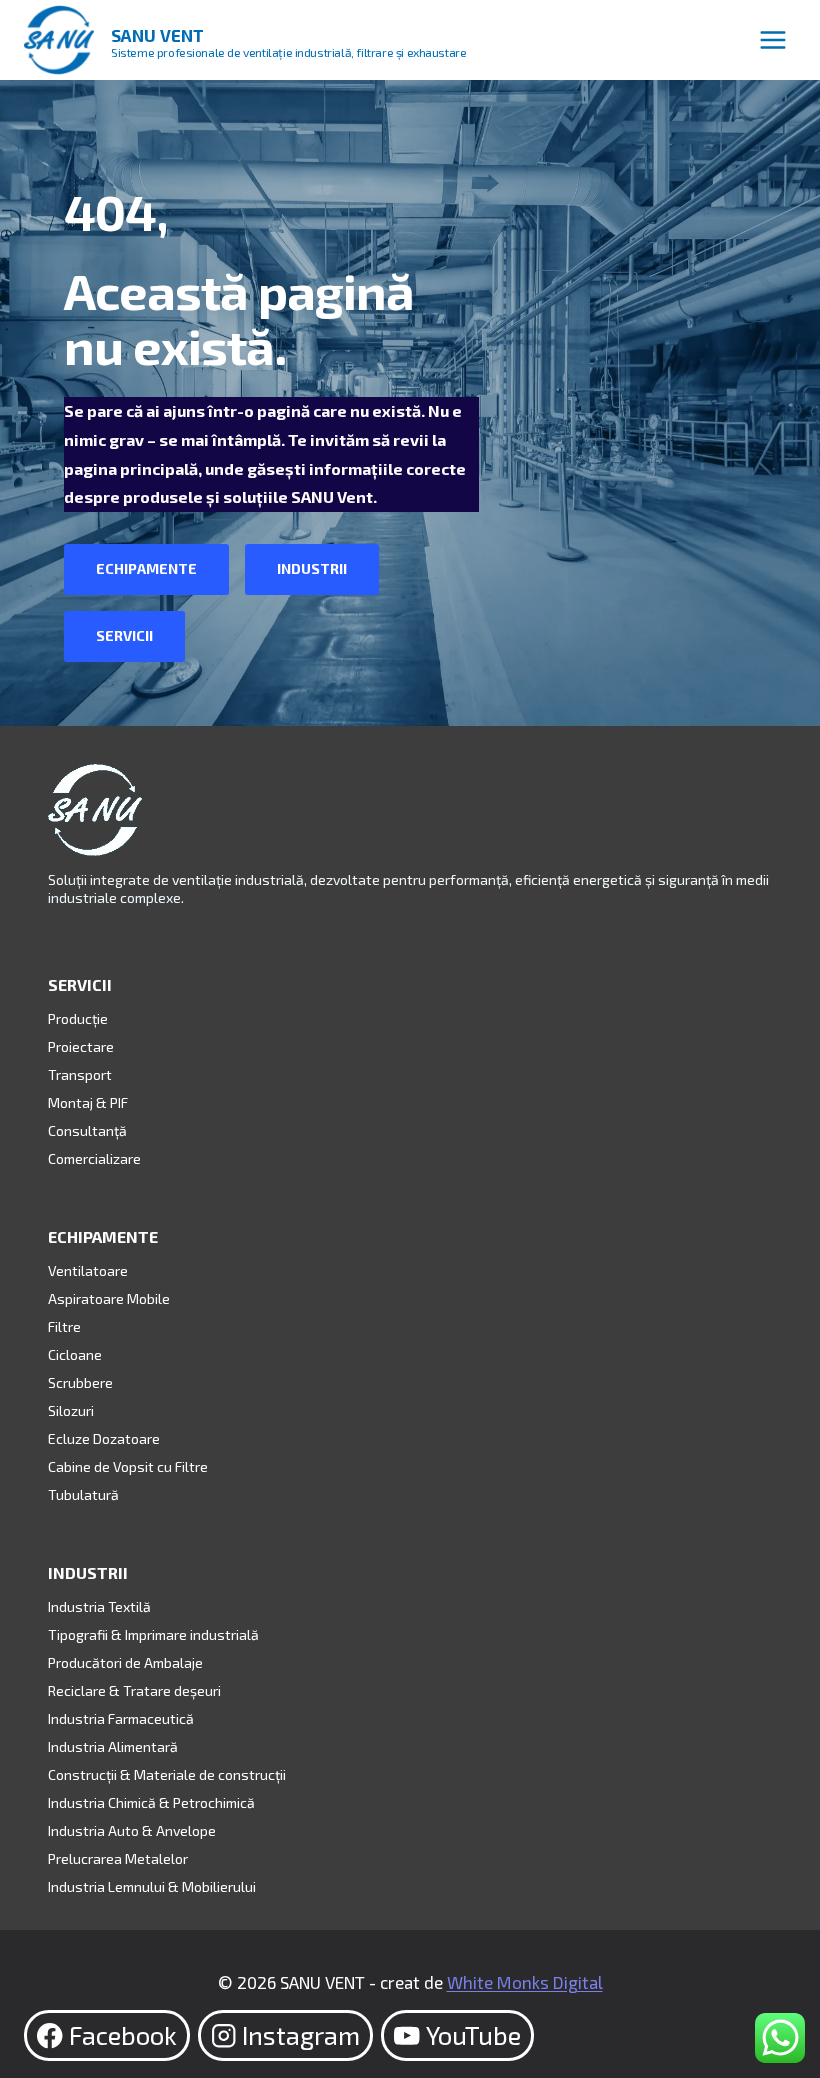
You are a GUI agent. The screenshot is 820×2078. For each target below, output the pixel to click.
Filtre (64, 1326)
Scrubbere (80, 1382)
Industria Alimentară (113, 1746)
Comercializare (94, 1158)
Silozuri (71, 1410)
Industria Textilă (99, 1606)
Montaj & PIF (88, 1102)
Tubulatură (83, 1494)
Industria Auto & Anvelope (132, 1830)
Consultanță (87, 1130)
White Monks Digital (525, 1982)
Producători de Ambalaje (125, 1662)
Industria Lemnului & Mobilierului (152, 1886)
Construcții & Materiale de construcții (167, 1774)
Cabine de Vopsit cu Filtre (128, 1466)
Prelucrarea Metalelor (118, 1858)
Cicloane (75, 1354)
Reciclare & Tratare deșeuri (134, 1690)
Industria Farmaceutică (121, 1718)
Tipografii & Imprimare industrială (153, 1634)
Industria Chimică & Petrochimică (151, 1802)
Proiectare (81, 1046)
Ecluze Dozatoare (104, 1438)
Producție (78, 1018)
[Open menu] (772, 39)
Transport (80, 1074)
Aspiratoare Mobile (109, 1298)
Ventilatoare (88, 1270)
